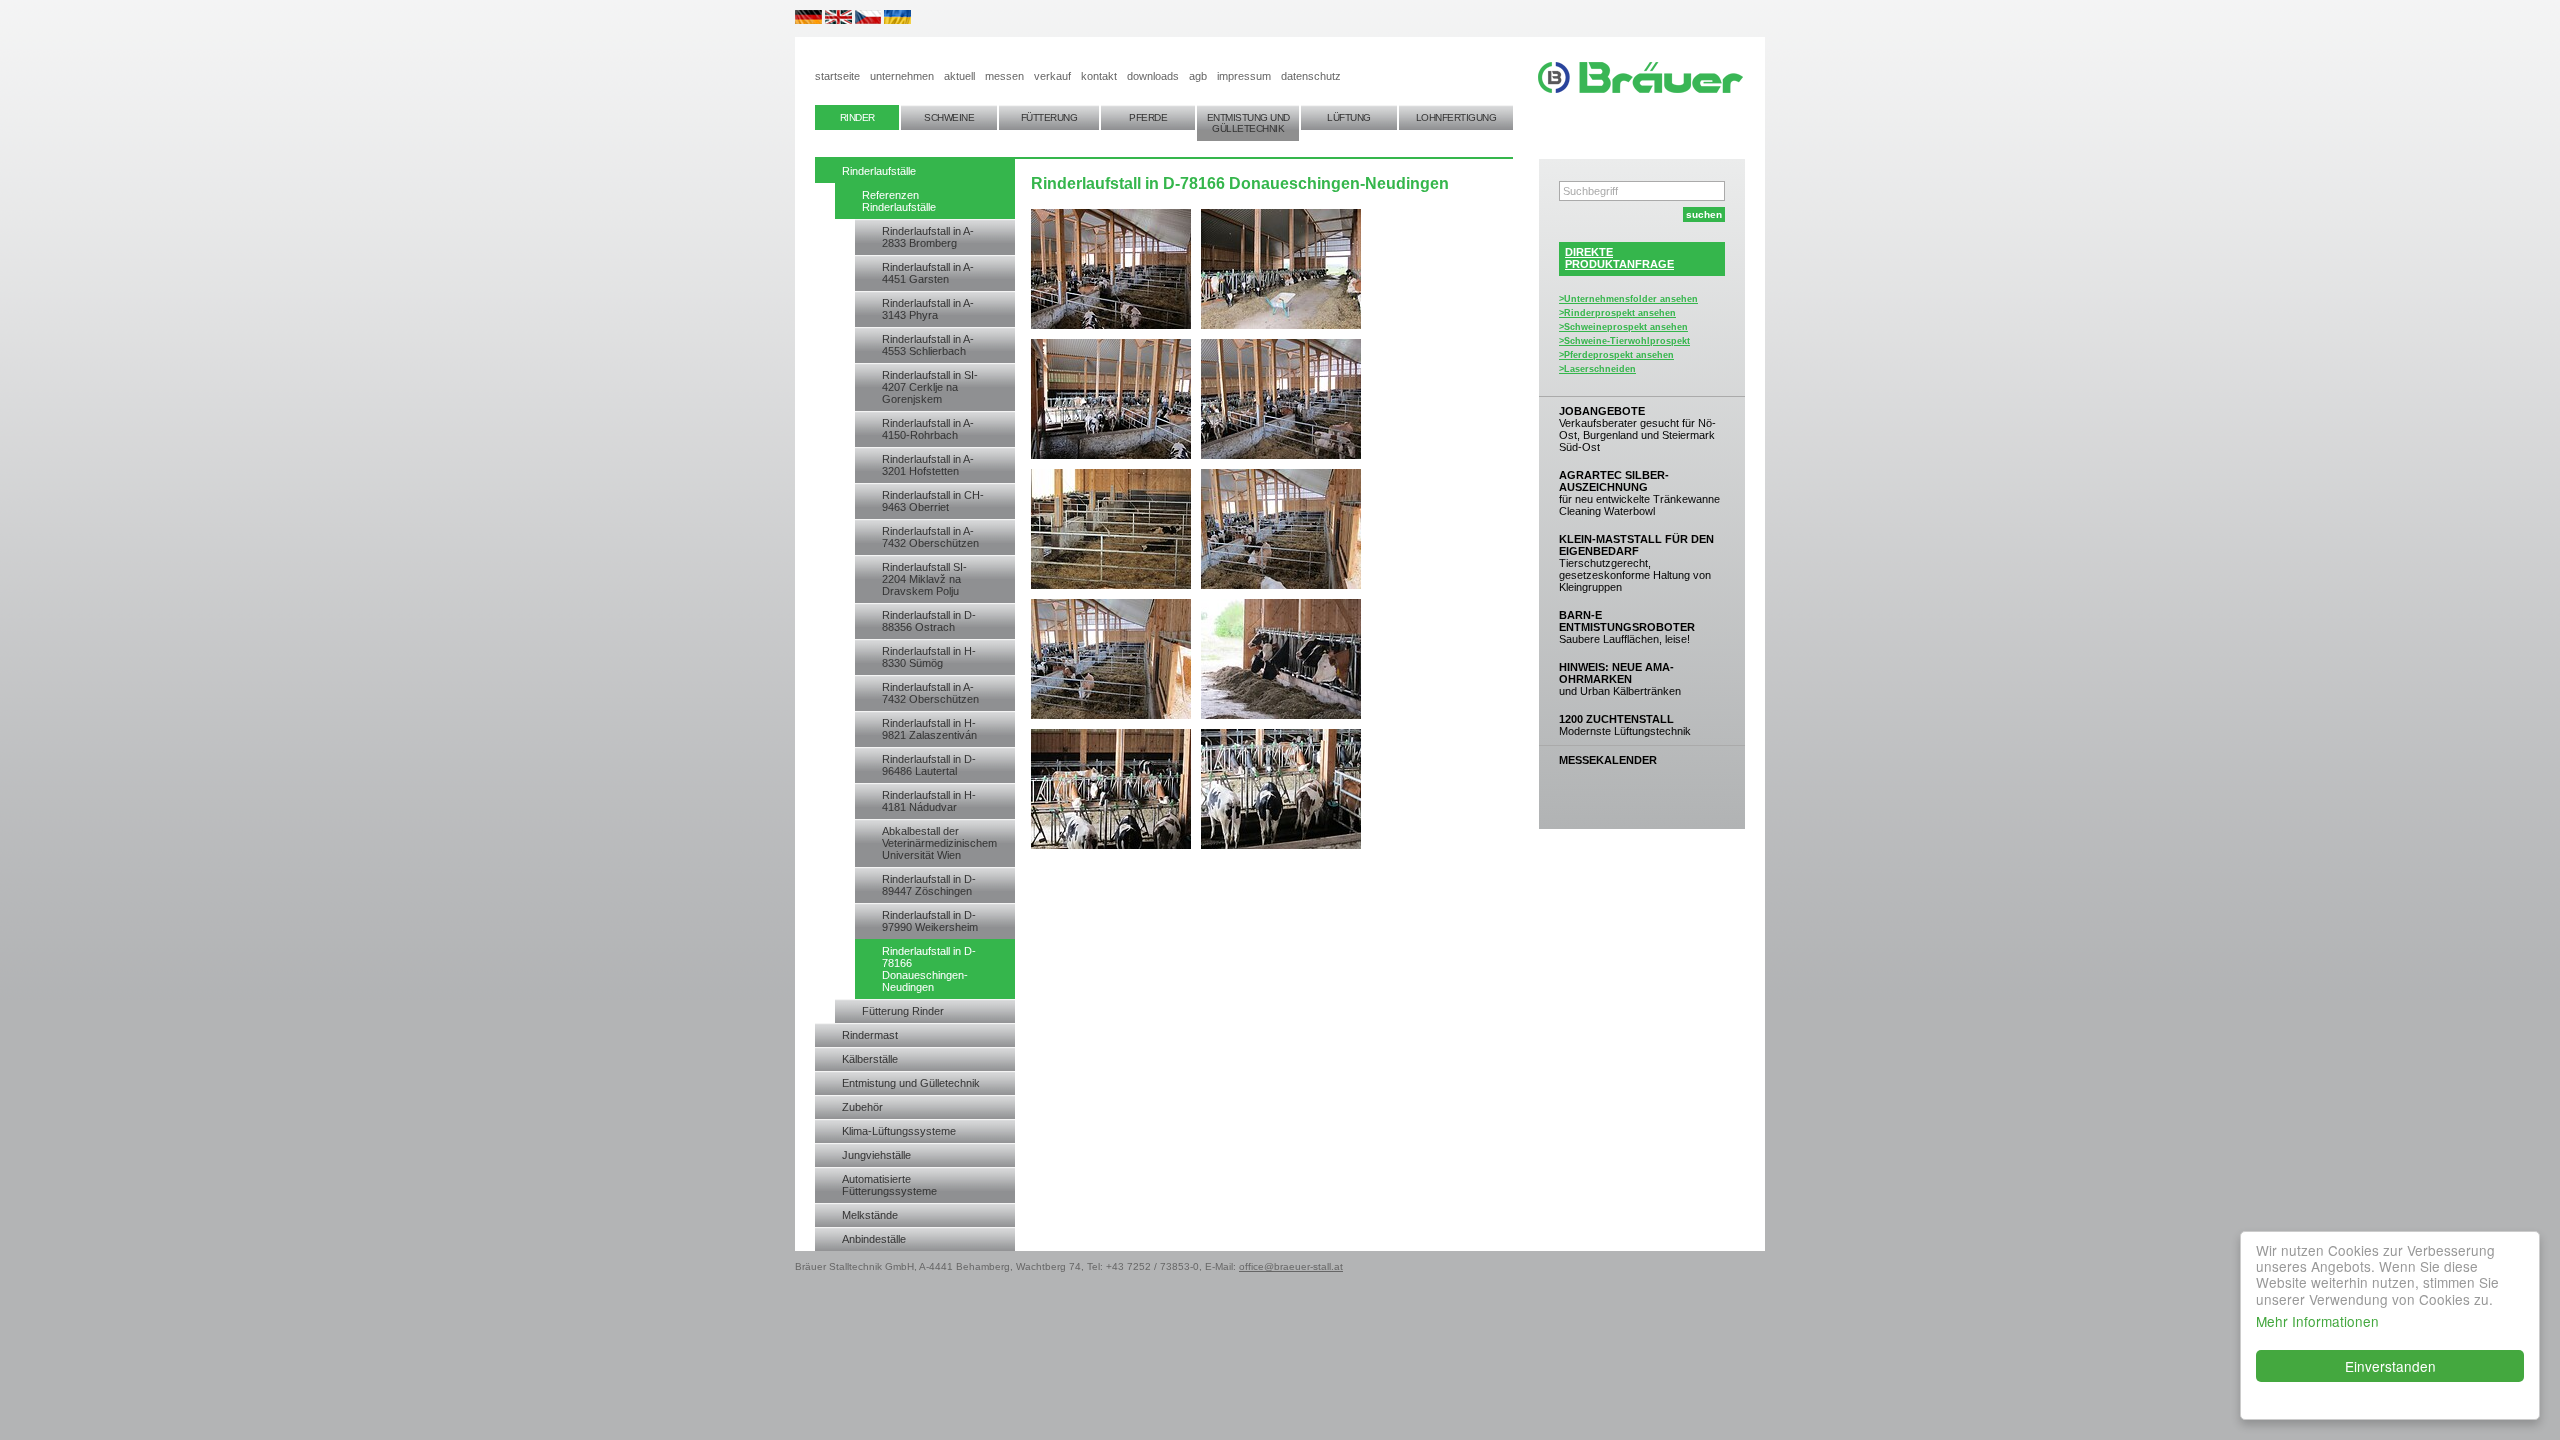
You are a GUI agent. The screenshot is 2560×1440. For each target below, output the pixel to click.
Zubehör (862, 1107)
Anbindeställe (874, 1239)
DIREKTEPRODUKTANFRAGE (1619, 258)
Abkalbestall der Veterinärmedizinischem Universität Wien (939, 843)
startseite (837, 76)
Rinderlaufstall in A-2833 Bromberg (928, 237)
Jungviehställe (876, 1155)
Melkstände (870, 1215)
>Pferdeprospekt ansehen (1616, 355)
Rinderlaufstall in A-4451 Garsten (928, 273)
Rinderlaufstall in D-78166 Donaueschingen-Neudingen (929, 969)
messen (1004, 76)
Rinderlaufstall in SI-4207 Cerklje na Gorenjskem (930, 387)
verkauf (1052, 76)
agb (1198, 76)
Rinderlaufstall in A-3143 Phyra (928, 309)
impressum (1244, 76)
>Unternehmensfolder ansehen (1628, 299)
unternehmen (902, 76)
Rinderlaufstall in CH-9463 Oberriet (933, 501)
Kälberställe (870, 1059)
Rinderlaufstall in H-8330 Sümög (929, 657)
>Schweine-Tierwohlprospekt (1624, 341)
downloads (1153, 76)
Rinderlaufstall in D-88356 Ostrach (929, 621)
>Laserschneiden (1597, 369)
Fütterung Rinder (903, 1011)
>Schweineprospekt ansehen (1623, 327)
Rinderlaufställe (879, 171)
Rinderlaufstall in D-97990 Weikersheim (930, 921)
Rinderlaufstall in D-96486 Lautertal (929, 765)
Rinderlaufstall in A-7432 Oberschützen (930, 537)
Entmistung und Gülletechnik (911, 1083)
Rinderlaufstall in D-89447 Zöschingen (929, 885)
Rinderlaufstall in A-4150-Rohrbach (928, 429)
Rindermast (870, 1035)
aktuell (959, 76)
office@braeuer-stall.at (1291, 1266)
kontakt (1099, 76)
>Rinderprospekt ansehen (1617, 313)
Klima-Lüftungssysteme (899, 1131)
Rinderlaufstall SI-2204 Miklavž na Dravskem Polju (924, 579)
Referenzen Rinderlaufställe (899, 201)
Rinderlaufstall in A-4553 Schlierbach (928, 345)
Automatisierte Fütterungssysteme (889, 1185)
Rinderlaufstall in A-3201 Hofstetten (928, 465)
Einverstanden (2390, 1366)
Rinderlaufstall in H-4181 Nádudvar (929, 801)
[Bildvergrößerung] (1281, 845)
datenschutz (1311, 76)
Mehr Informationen (2317, 1321)
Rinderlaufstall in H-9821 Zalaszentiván (929, 729)
